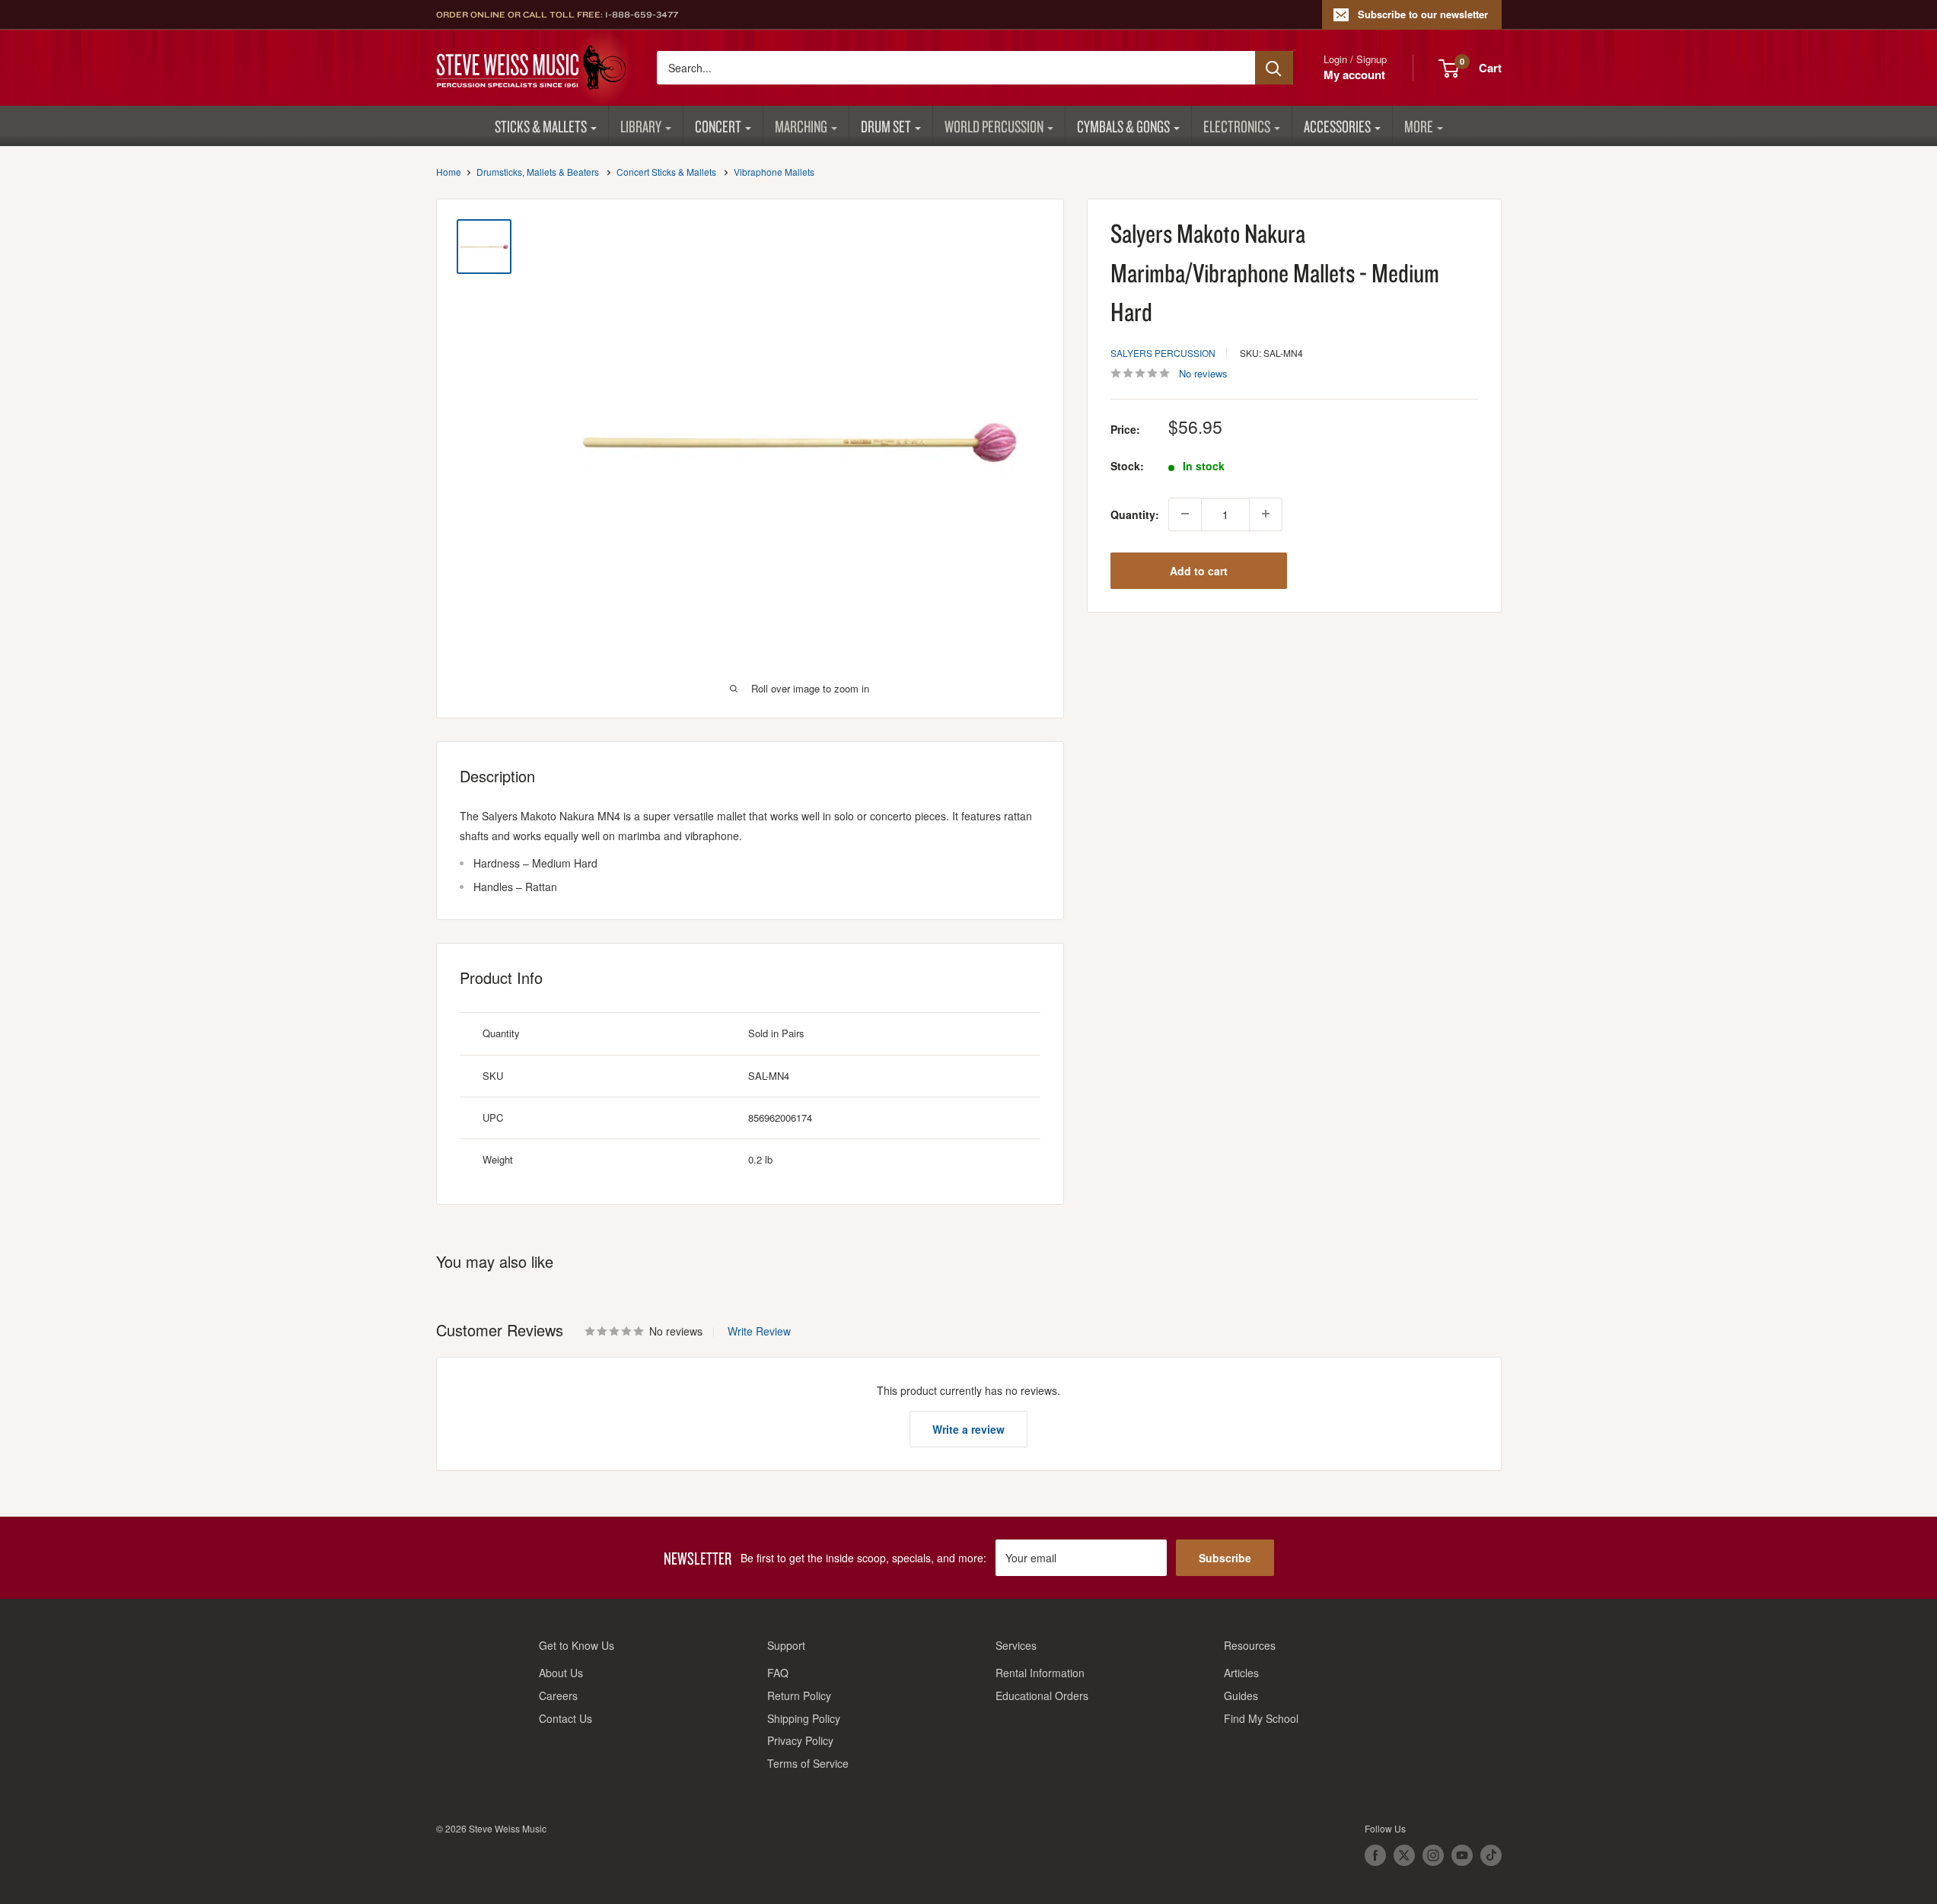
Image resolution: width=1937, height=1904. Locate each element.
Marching (801, 126)
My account (1354, 75)
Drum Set (886, 126)
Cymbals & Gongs (1123, 126)
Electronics (1237, 126)
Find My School (1261, 1718)
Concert (718, 126)
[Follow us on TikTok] (1491, 1855)
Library (641, 126)
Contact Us (565, 1718)
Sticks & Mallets (541, 126)
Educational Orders (1042, 1695)
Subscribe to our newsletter (1423, 14)
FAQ (778, 1673)
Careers (558, 1695)
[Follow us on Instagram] (1433, 1855)
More (1419, 126)
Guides (1241, 1695)
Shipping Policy (804, 1718)
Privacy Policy (800, 1740)
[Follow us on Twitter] (1404, 1855)
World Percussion (994, 126)
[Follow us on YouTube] (1462, 1855)
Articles (1241, 1673)
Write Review (759, 1331)
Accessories (1337, 126)
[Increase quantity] (1266, 514)
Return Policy (799, 1695)
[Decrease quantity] (1185, 514)
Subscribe (1225, 1558)
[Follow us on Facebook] (1375, 1855)
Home (449, 172)
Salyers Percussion (1163, 352)
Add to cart (1199, 570)
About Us (561, 1673)
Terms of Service (808, 1763)
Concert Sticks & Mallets (666, 172)
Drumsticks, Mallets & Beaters (538, 172)
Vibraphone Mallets (774, 172)
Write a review (968, 1429)
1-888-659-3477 (642, 14)
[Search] (1274, 68)
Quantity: (1135, 514)
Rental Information (1040, 1673)
